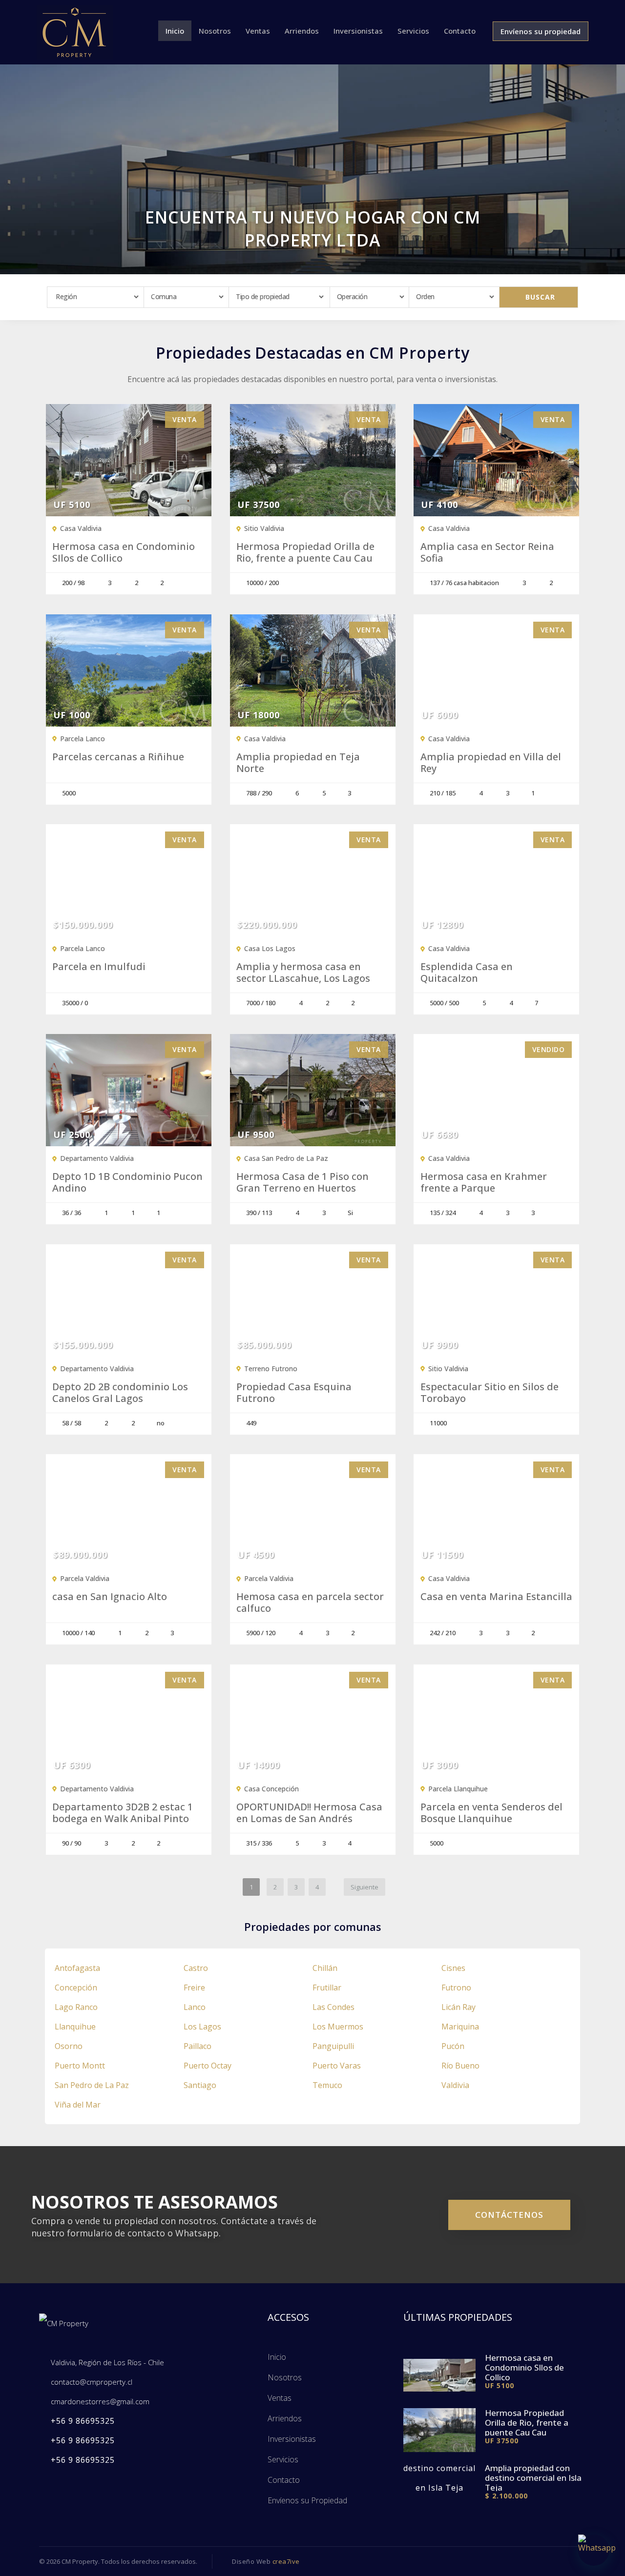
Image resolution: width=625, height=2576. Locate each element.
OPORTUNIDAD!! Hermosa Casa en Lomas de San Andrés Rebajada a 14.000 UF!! (309, 1819)
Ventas (258, 31)
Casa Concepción (271, 1789)
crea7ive (286, 2561)
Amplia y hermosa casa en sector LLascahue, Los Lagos (303, 973)
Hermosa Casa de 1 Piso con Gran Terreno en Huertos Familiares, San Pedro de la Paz (310, 1188)
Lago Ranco (76, 2007)
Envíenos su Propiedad (307, 2500)
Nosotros (215, 31)
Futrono (456, 1988)
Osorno (69, 2046)
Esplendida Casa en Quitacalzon (467, 973)
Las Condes (333, 2007)
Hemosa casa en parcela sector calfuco (310, 1602)
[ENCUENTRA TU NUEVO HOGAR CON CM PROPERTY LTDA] (312, 168)
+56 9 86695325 (83, 2421)
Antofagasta (77, 1968)
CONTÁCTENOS (509, 2215)
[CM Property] (75, 31)
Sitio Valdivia (264, 528)
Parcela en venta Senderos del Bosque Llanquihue (491, 1813)
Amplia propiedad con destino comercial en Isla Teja (533, 2478)
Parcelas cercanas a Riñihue (118, 757)
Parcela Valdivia (85, 1578)
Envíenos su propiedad (541, 31)
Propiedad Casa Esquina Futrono (294, 1393)
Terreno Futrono (271, 1369)
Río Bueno (460, 2066)
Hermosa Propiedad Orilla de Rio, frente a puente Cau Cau (305, 552)
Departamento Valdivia (97, 1158)
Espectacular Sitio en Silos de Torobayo (490, 1393)
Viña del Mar (78, 2105)
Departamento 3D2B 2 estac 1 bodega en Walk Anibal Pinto (123, 1813)
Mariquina (460, 2027)
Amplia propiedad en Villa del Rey (491, 763)
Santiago (200, 2085)
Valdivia (455, 2085)
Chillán (325, 1968)
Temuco (327, 2085)
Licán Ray (458, 2007)
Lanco (195, 2007)
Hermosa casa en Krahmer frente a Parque (484, 1182)
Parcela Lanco (83, 739)
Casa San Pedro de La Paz (286, 1158)
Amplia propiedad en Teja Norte (298, 763)
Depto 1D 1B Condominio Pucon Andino (127, 1182)
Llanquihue (75, 2027)
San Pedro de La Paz (92, 2085)
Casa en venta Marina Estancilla (496, 1597)
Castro (196, 1968)
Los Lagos (202, 2027)
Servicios (413, 31)
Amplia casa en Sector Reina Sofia (487, 552)
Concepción (76, 1988)
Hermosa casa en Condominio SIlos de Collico (124, 552)
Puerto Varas (337, 2066)
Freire (194, 1988)
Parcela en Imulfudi (99, 967)
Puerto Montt (80, 2066)
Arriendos (302, 31)
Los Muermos (338, 2027)
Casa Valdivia (81, 528)
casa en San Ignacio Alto (110, 1597)
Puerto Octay (208, 2066)
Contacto (460, 31)
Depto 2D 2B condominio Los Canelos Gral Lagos (120, 1393)
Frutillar (327, 1988)
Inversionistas (358, 31)
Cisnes (453, 1968)
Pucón (453, 2046)
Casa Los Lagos (270, 948)
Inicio (175, 31)
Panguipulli (333, 2046)
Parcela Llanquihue (458, 1789)
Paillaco (198, 2046)
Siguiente (365, 1887)
